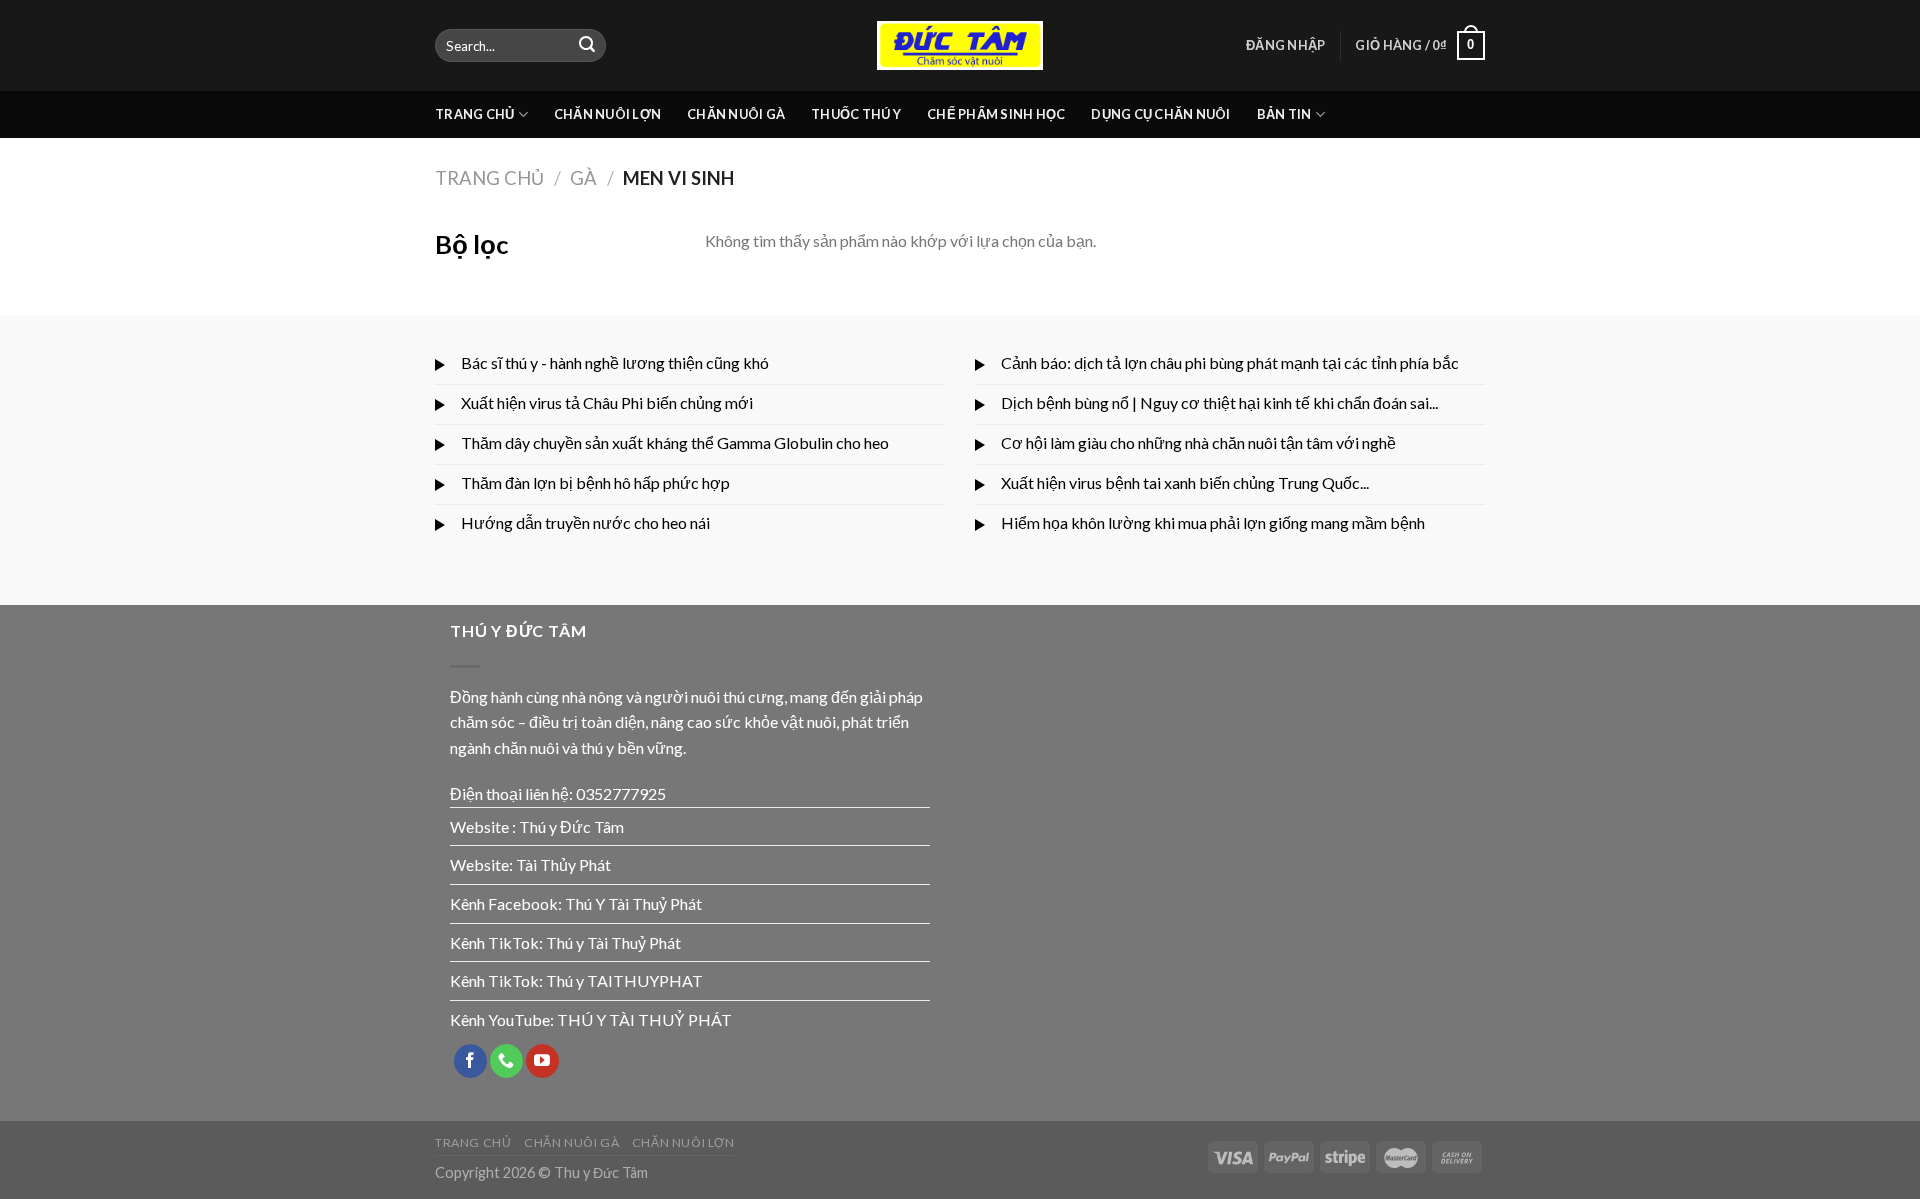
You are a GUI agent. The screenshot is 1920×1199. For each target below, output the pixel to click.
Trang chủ (489, 178)
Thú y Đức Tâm (571, 826)
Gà (583, 178)
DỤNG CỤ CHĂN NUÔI (1160, 114)
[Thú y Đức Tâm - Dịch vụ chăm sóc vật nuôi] (960, 45)
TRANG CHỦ (474, 114)
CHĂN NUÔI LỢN (607, 114)
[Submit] (587, 46)
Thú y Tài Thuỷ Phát (613, 942)
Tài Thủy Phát (563, 864)
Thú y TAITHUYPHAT (624, 980)
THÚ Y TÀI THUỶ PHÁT (644, 1019)
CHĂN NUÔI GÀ (736, 114)
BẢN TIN (1284, 114)
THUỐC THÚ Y (856, 114)
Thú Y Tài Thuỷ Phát (633, 903)
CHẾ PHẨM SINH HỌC (996, 114)
